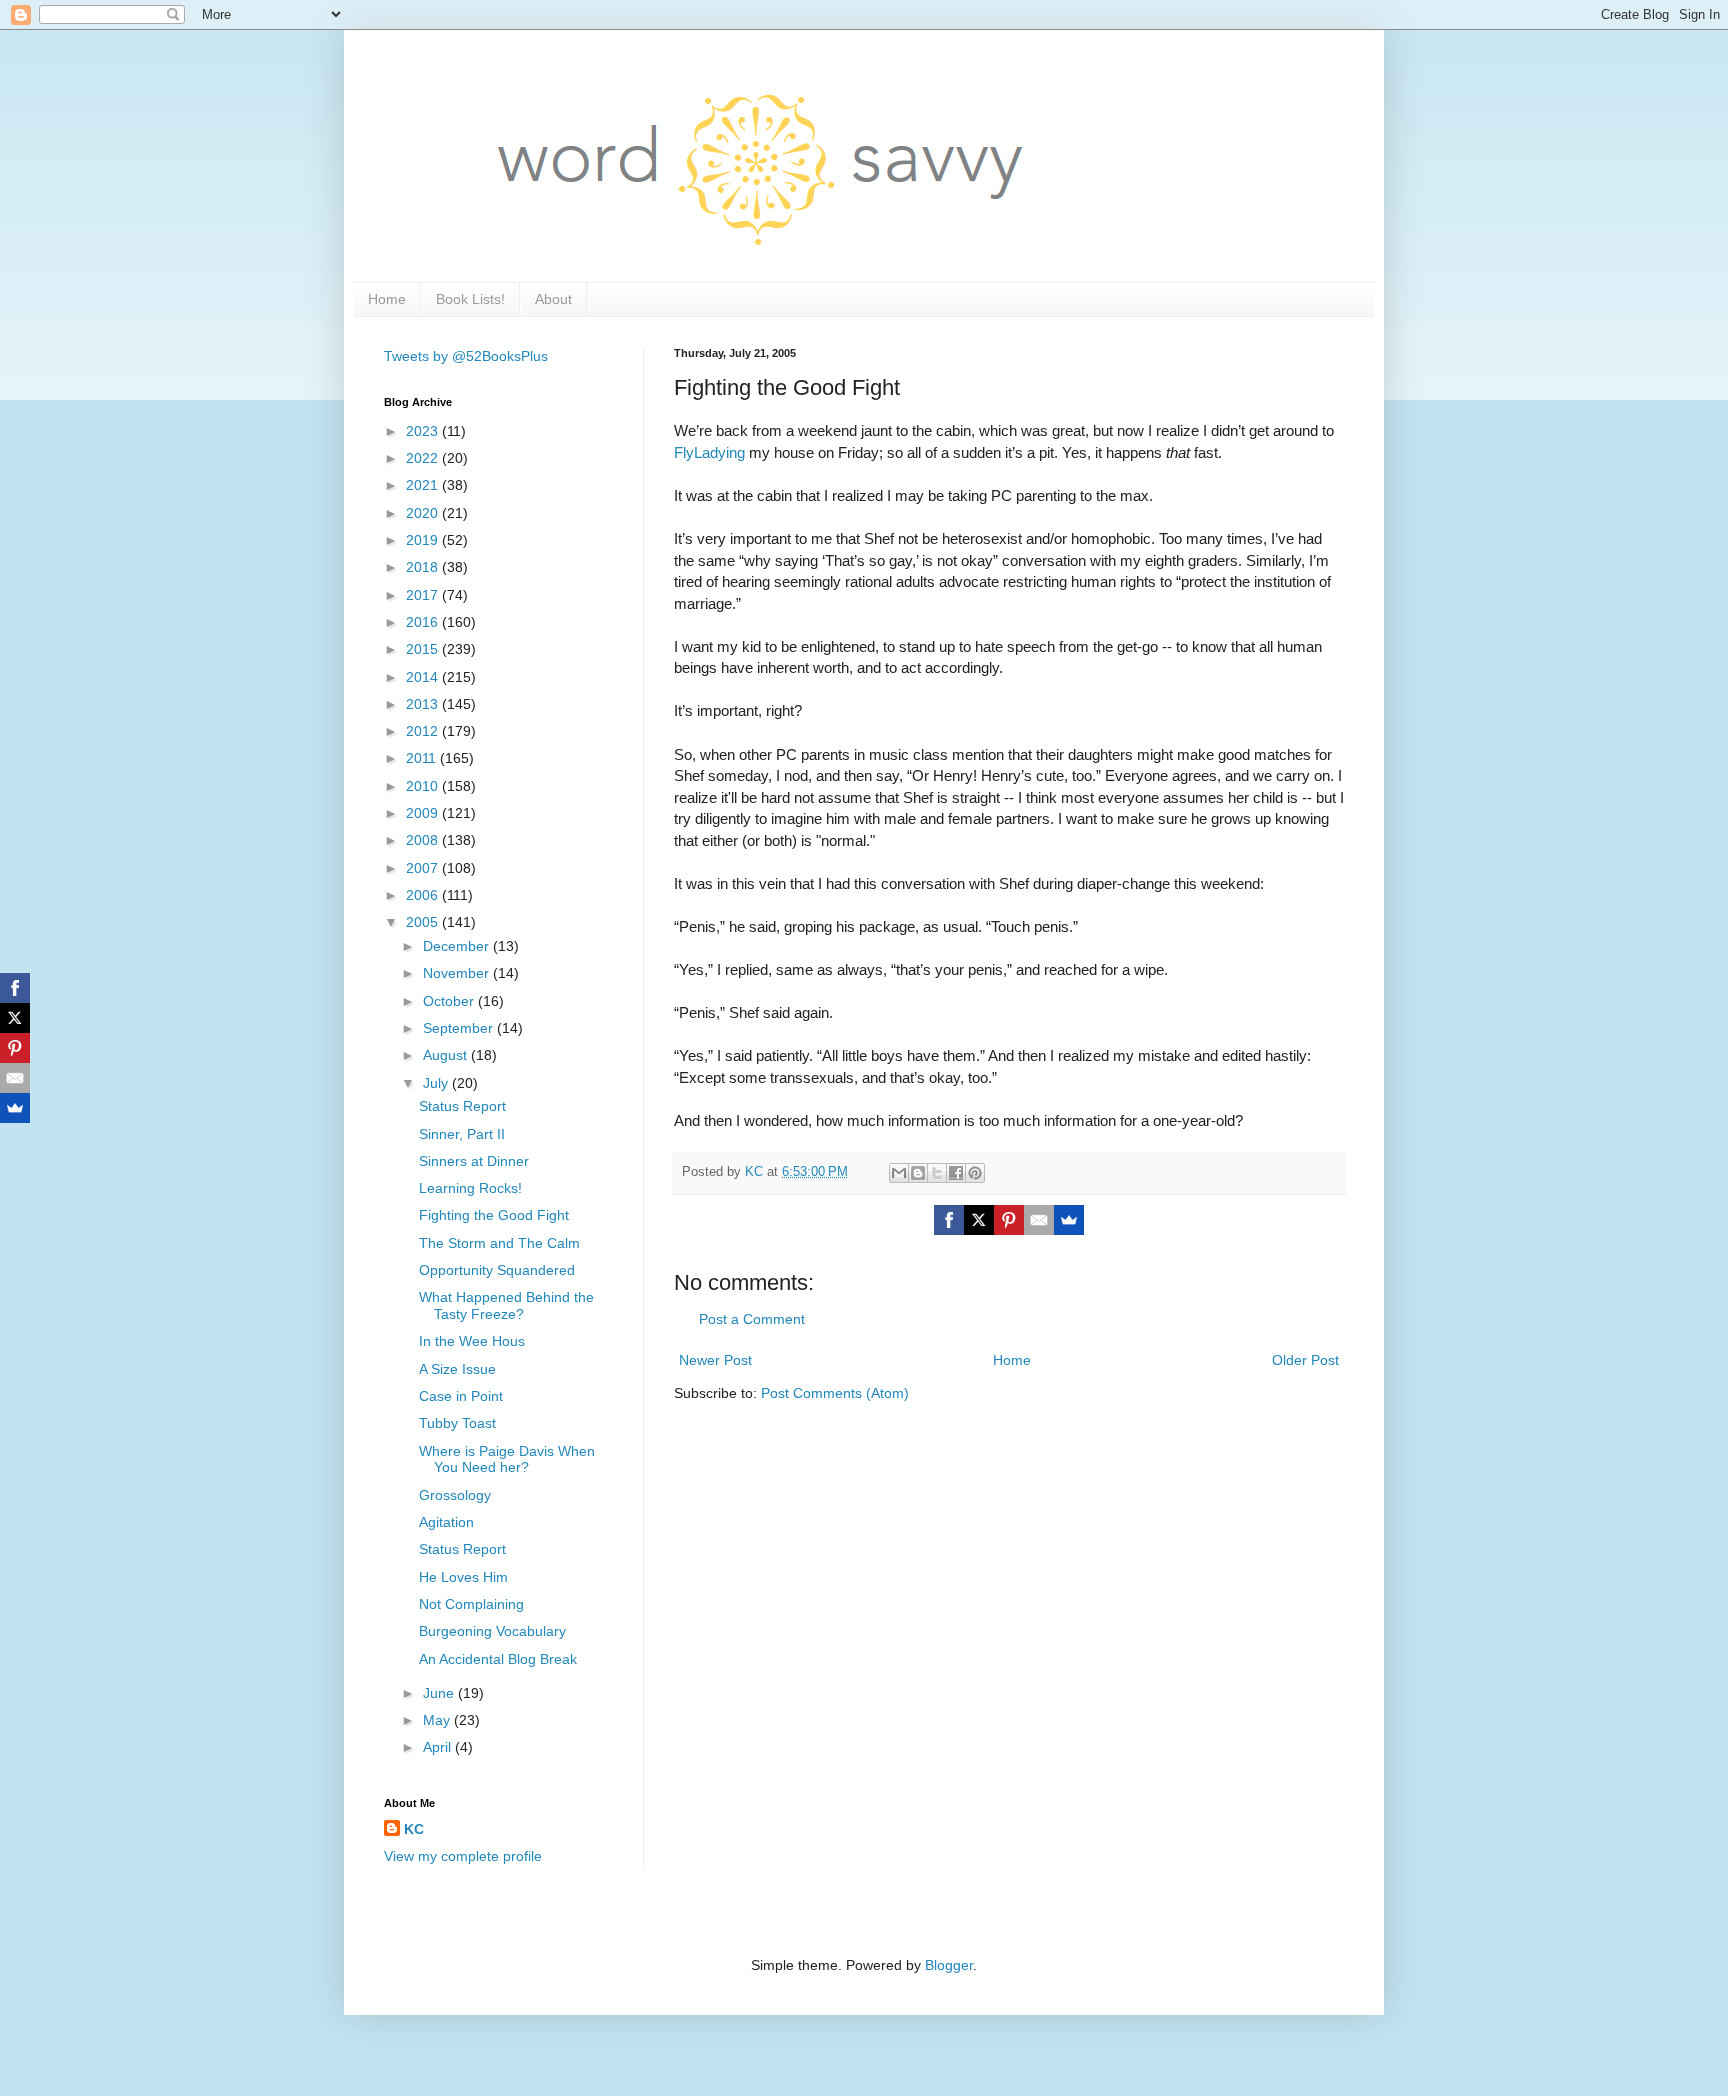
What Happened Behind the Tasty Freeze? (506, 1305)
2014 (424, 677)
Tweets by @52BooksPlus (466, 356)
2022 (424, 458)
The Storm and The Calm (499, 1243)
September (460, 1028)
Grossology (455, 1495)
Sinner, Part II (462, 1134)
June (440, 1693)
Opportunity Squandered (497, 1270)
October (450, 1001)
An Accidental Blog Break (498, 1659)
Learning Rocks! (470, 1188)
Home (387, 299)
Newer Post (715, 1360)
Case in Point (461, 1396)
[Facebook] (949, 1220)
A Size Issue (457, 1369)
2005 (424, 922)
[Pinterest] (1009, 1220)
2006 (424, 895)
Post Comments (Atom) (835, 1393)
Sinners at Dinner (474, 1161)
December (458, 946)
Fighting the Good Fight (494, 1215)
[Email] (1039, 1220)
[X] (979, 1220)
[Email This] (899, 1173)
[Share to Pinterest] (975, 1173)
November (458, 973)
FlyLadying (709, 452)
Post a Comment (752, 1319)
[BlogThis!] (918, 1173)
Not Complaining (471, 1604)
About (553, 299)
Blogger (949, 1965)
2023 (424, 431)
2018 (424, 567)
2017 (424, 595)
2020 (424, 513)
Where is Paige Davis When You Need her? (507, 1459)
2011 (423, 758)
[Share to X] (937, 1173)
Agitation (446, 1522)
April (439, 1747)
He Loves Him (463, 1577)
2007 (424, 868)
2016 (424, 622)
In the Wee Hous (472, 1341)
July (437, 1083)
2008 (424, 840)
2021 (424, 485)
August (447, 1055)
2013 (424, 704)
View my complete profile (463, 1856)
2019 (424, 540)
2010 (424, 786)
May (438, 1720)
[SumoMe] (1069, 1220)
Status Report (462, 1106)
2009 (424, 813)
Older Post (1305, 1360)
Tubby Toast (457, 1423)
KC (414, 1829)
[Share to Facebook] (956, 1173)
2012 (424, 731)
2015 (424, 649)
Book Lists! (470, 299)
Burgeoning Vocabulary (492, 1631)
